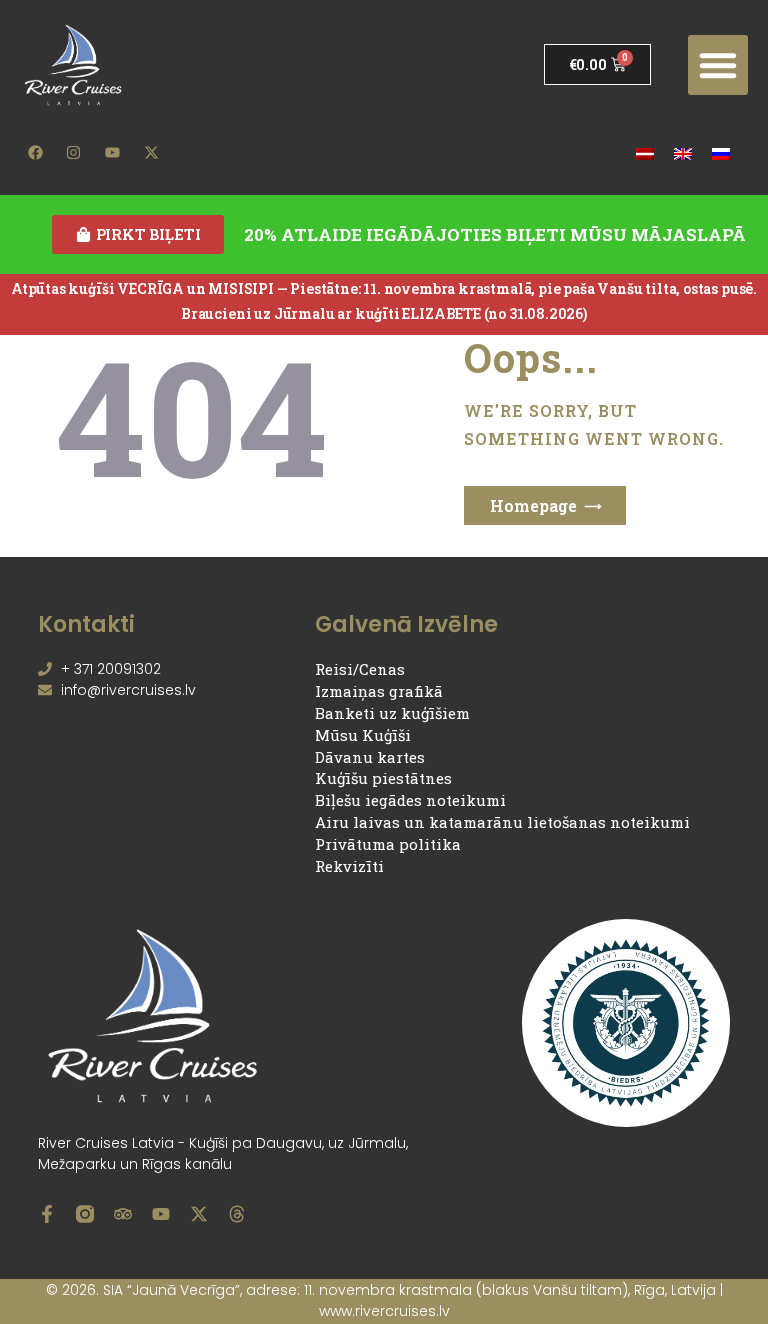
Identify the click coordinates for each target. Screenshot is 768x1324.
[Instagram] (74, 152)
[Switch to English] (683, 152)
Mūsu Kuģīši (363, 735)
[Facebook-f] (47, 1214)
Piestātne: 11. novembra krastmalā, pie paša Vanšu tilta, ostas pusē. (523, 288)
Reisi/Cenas (360, 669)
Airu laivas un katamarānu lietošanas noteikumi (502, 822)
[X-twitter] (151, 152)
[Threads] (237, 1214)
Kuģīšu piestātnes (383, 778)
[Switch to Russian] (721, 152)
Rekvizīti (349, 866)
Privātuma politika (388, 844)
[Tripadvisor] (123, 1214)
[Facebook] (35, 152)
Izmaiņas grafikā (379, 691)
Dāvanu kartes (370, 757)
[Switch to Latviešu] (645, 152)
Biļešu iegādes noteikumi (410, 800)
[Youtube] (113, 152)
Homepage (533, 505)
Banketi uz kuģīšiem (392, 713)
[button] (718, 65)
